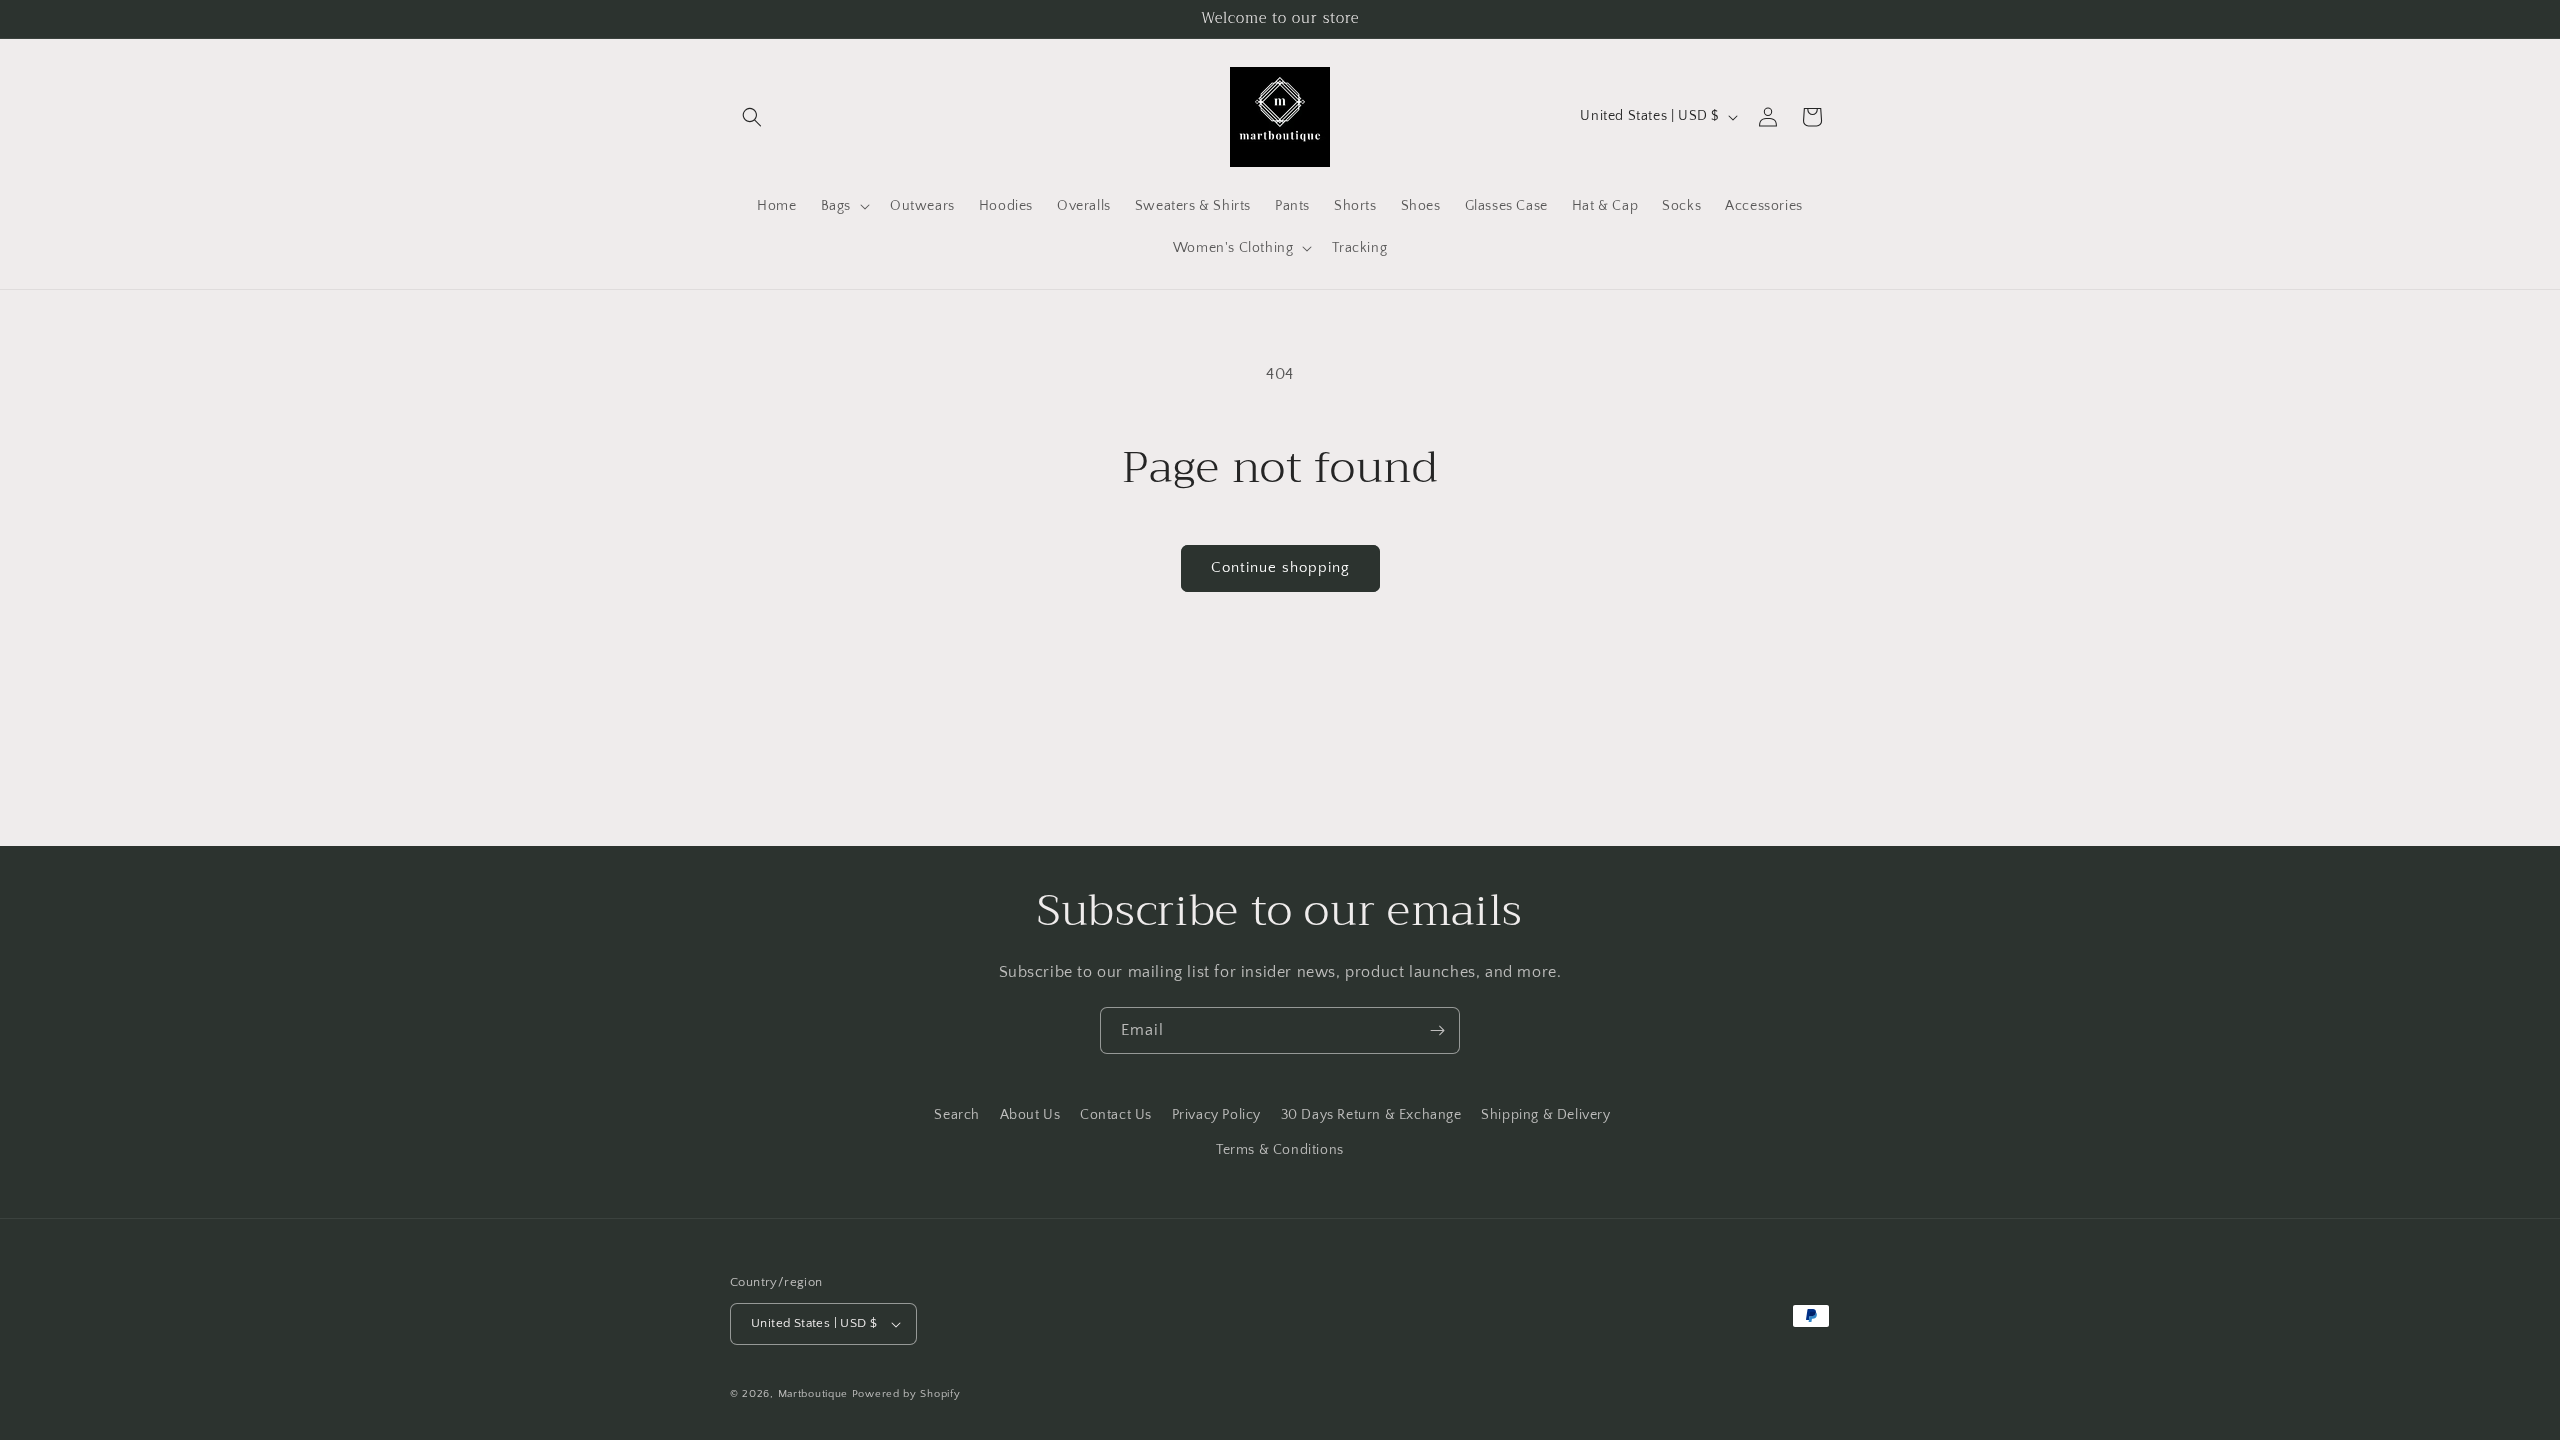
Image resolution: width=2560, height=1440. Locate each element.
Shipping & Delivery (1545, 1115)
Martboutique (813, 1394)
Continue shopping (1280, 567)
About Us (1030, 1115)
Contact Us (1116, 1115)
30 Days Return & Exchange (1371, 1115)
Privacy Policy (1216, 1115)
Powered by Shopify (906, 1394)
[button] (752, 117)
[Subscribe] (1437, 1030)
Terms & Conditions (1280, 1150)
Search (957, 1115)
